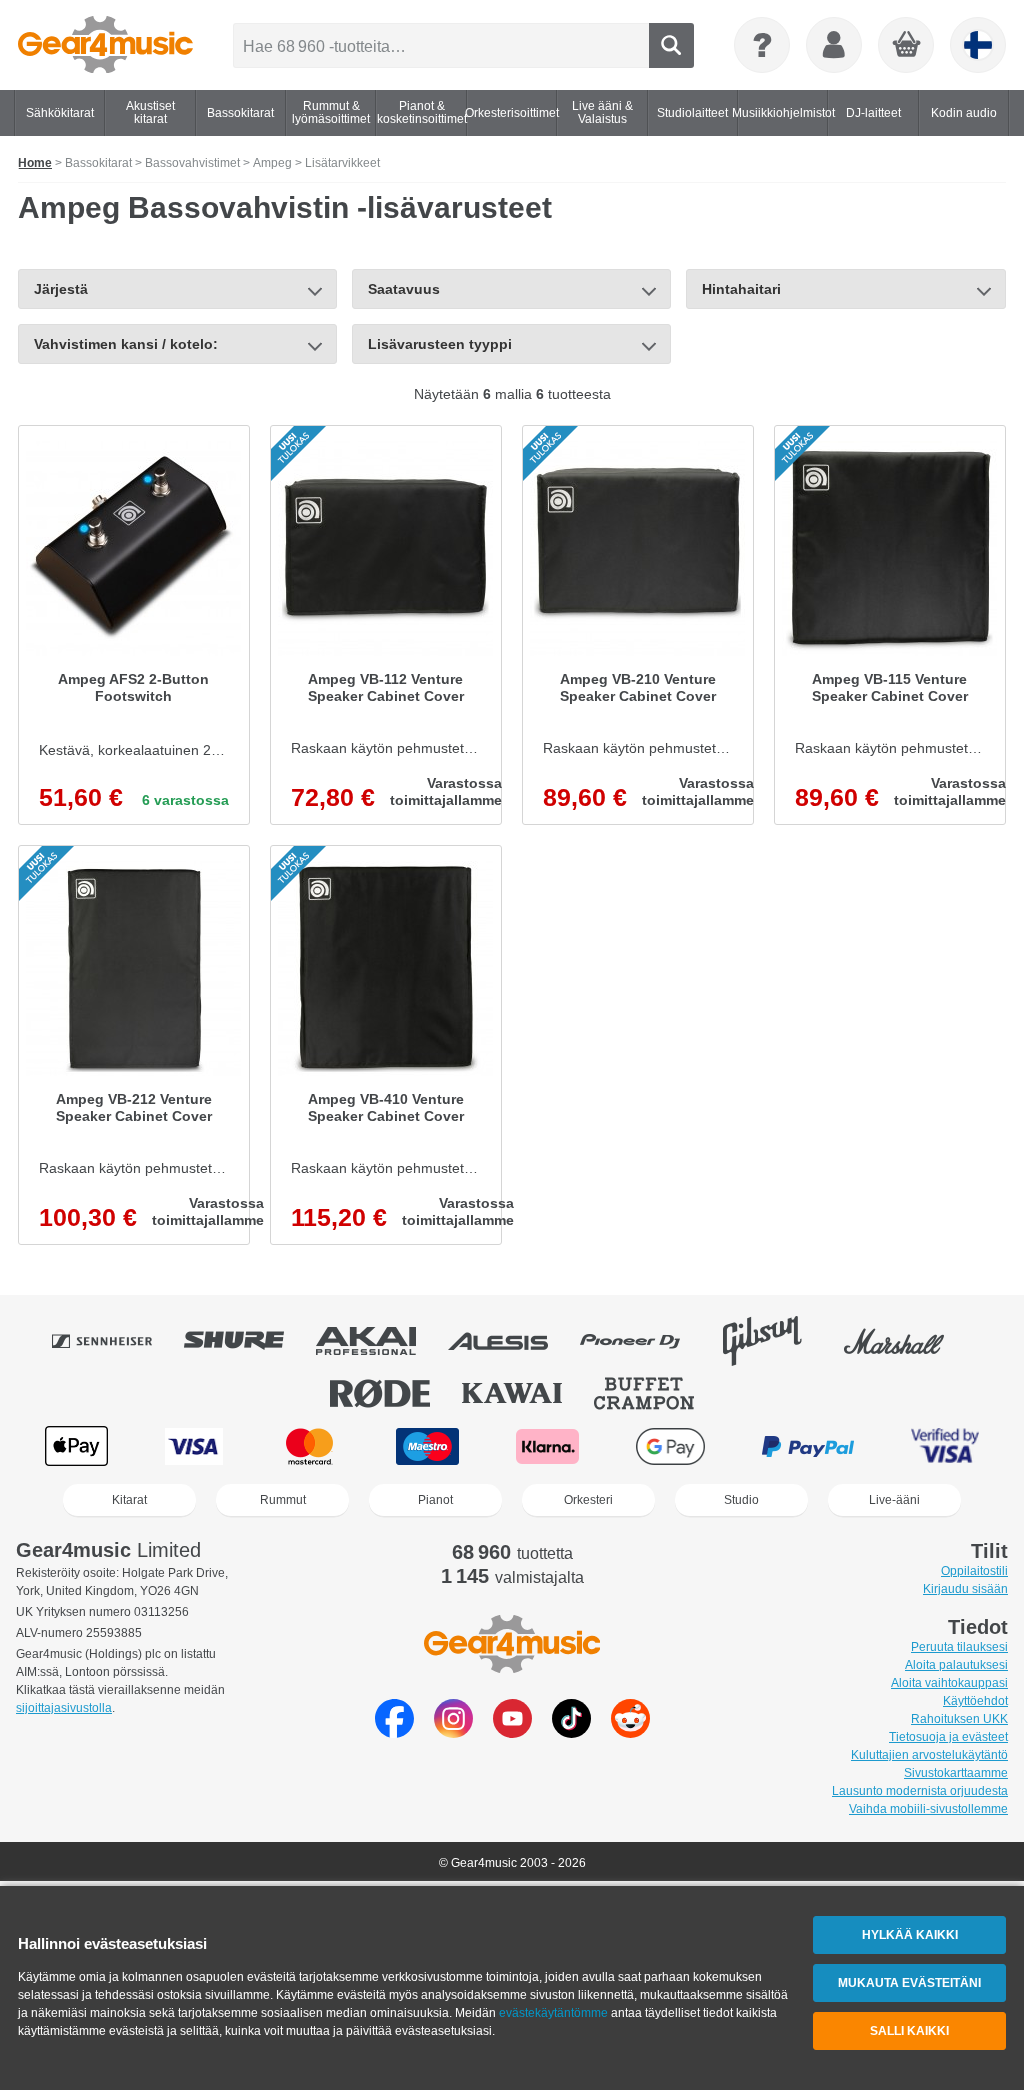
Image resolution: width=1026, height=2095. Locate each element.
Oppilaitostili (974, 1571)
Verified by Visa (945, 1446)
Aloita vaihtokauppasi (949, 1683)
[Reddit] (630, 1732)
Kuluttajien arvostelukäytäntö (929, 1755)
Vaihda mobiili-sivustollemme (928, 1809)
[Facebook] (394, 1732)
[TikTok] (571, 1732)
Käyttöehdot (975, 1701)
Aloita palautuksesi (956, 1665)
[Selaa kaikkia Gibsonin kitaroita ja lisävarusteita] (776, 1341)
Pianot (435, 1500)
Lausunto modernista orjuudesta (920, 1791)
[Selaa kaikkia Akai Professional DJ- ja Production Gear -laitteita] (380, 1341)
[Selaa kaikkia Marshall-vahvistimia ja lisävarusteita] (908, 1341)
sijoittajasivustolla (64, 1708)
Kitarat (129, 1500)
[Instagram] (453, 1732)
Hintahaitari (741, 289)
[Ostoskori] (907, 46)
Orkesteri (588, 1500)
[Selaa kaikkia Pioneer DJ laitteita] (644, 1341)
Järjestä (61, 289)
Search (671, 45)
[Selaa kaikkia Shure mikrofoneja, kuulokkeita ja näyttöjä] (248, 1341)
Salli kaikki (909, 2031)
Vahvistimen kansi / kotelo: (126, 344)
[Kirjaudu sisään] (834, 45)
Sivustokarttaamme (956, 1773)
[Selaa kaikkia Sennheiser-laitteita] (116, 1341)
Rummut (283, 1500)
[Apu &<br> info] (762, 45)
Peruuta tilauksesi (959, 1647)
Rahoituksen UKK (959, 1719)
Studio (741, 1500)
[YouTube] (512, 1732)
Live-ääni (894, 1500)
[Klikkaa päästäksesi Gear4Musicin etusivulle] (105, 45)
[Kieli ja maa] (978, 45)
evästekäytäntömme (553, 2013)
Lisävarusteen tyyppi (440, 344)
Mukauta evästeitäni (909, 1983)
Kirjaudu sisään (965, 1589)
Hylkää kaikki (910, 1935)
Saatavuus (404, 289)
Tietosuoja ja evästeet (948, 1737)
